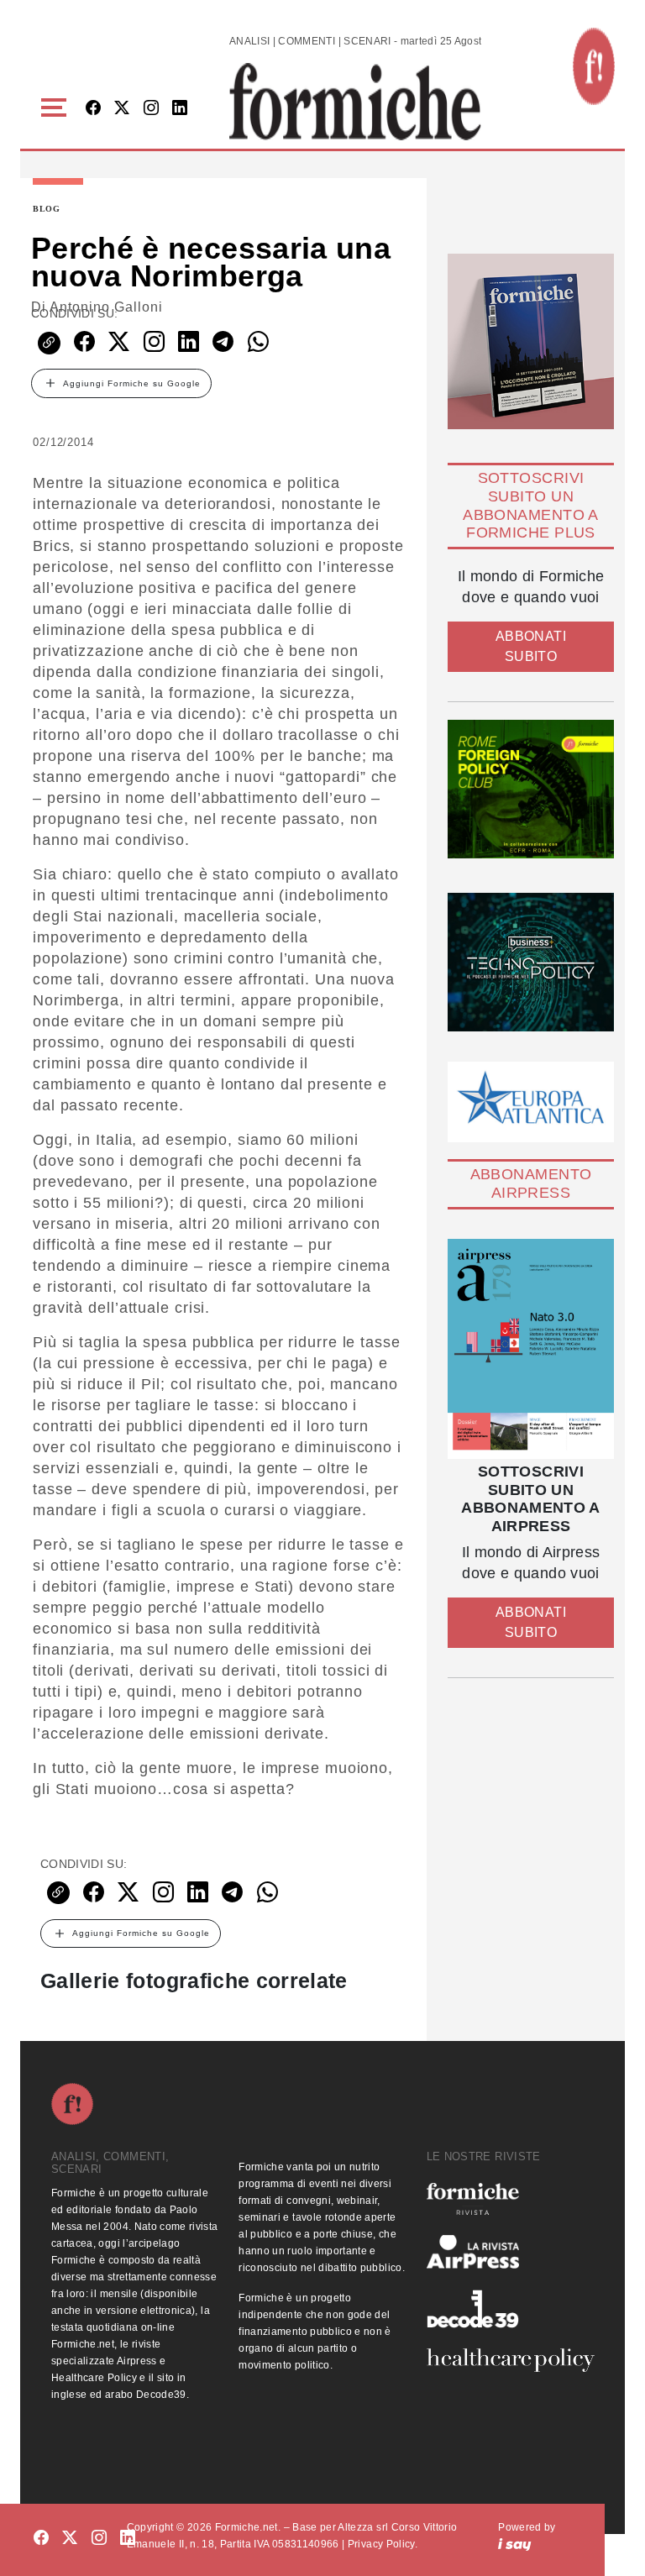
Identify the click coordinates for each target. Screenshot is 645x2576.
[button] (57, 108)
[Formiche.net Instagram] (151, 109)
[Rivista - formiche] (510, 2198)
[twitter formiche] (70, 2539)
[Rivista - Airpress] (510, 2252)
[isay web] (515, 2544)
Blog (47, 209)
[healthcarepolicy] (510, 2360)
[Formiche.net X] (122, 109)
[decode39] (510, 2308)
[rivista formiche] (531, 1349)
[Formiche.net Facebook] (93, 109)
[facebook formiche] (41, 2539)
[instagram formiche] (99, 2539)
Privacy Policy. (383, 2544)
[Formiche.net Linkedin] (180, 109)
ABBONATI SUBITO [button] (531, 646)
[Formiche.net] (594, 66)
